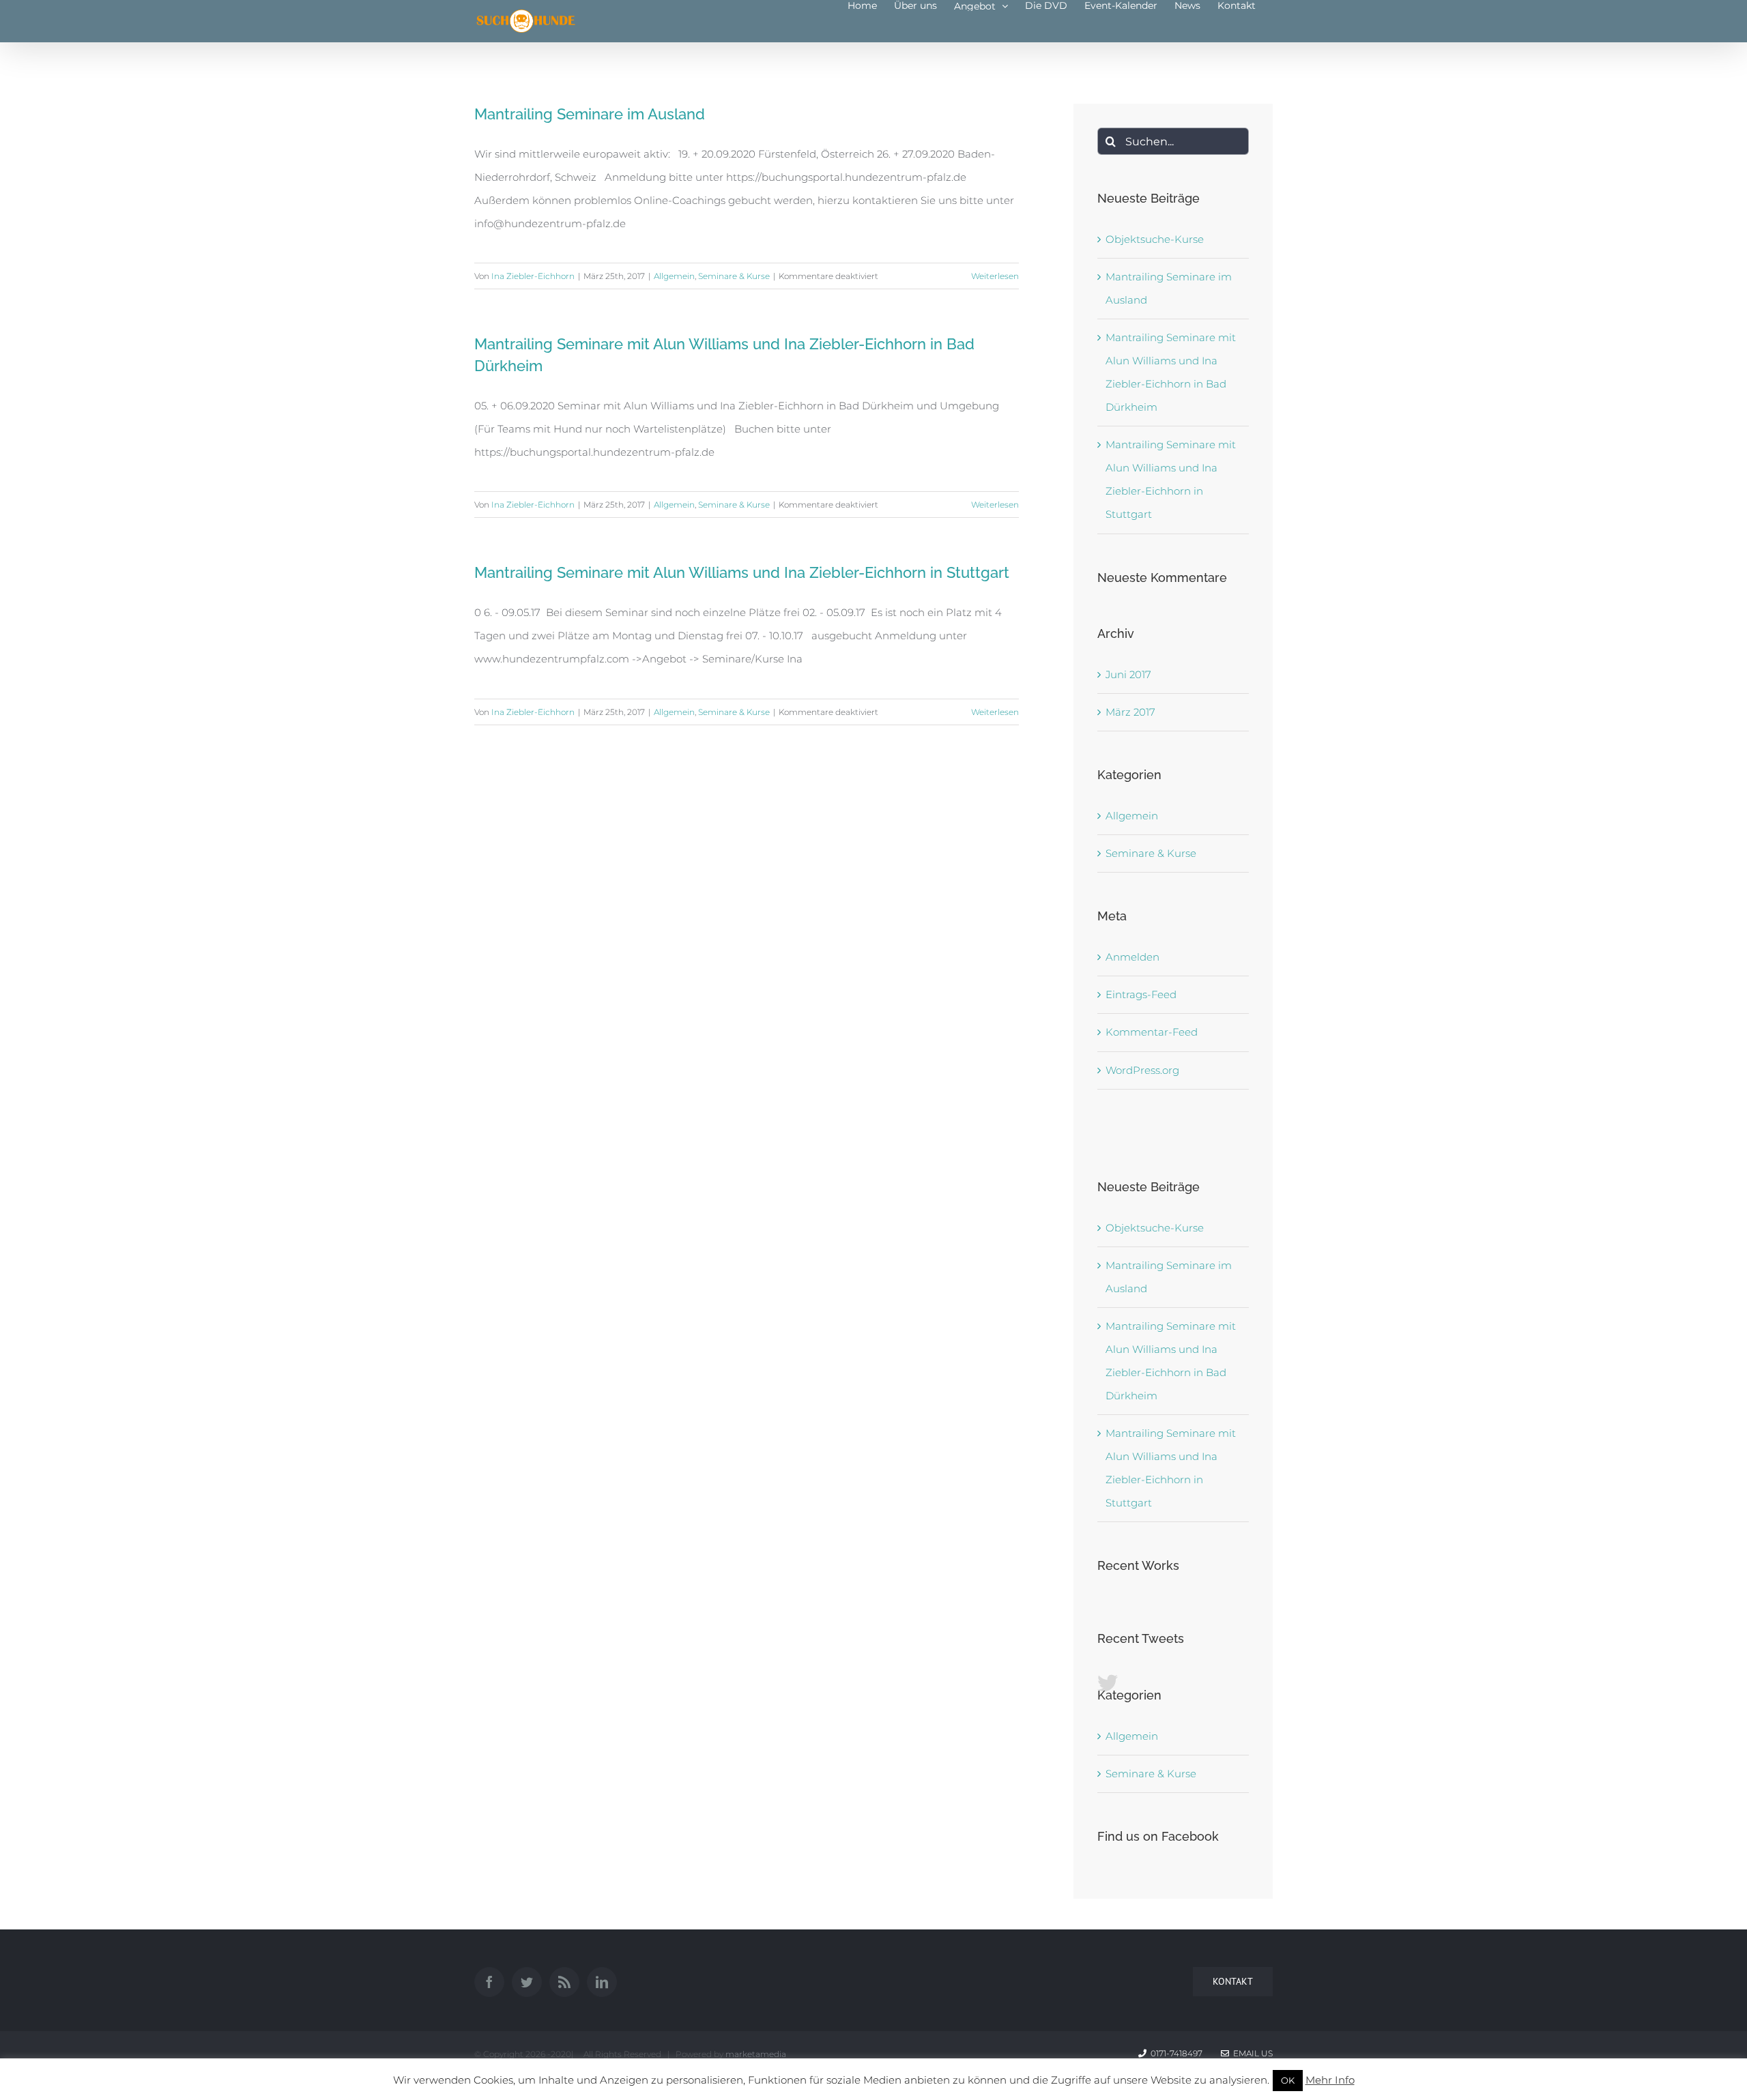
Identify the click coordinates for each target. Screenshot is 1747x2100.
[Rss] (564, 1982)
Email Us (1251, 2053)
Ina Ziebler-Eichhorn (533, 276)
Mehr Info (1330, 2080)
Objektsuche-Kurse (1155, 239)
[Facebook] (489, 1982)
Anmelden (1132, 957)
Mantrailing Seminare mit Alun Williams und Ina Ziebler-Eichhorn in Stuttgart (742, 572)
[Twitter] (527, 1982)
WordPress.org (1142, 1070)
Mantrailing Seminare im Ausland (590, 114)
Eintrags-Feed (1141, 994)
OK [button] (1288, 2080)
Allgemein (674, 276)
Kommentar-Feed (1152, 1032)
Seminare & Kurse (734, 276)
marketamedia (756, 2054)
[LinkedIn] (602, 1982)
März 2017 (1130, 712)
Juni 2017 (1128, 674)
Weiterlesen (995, 276)
